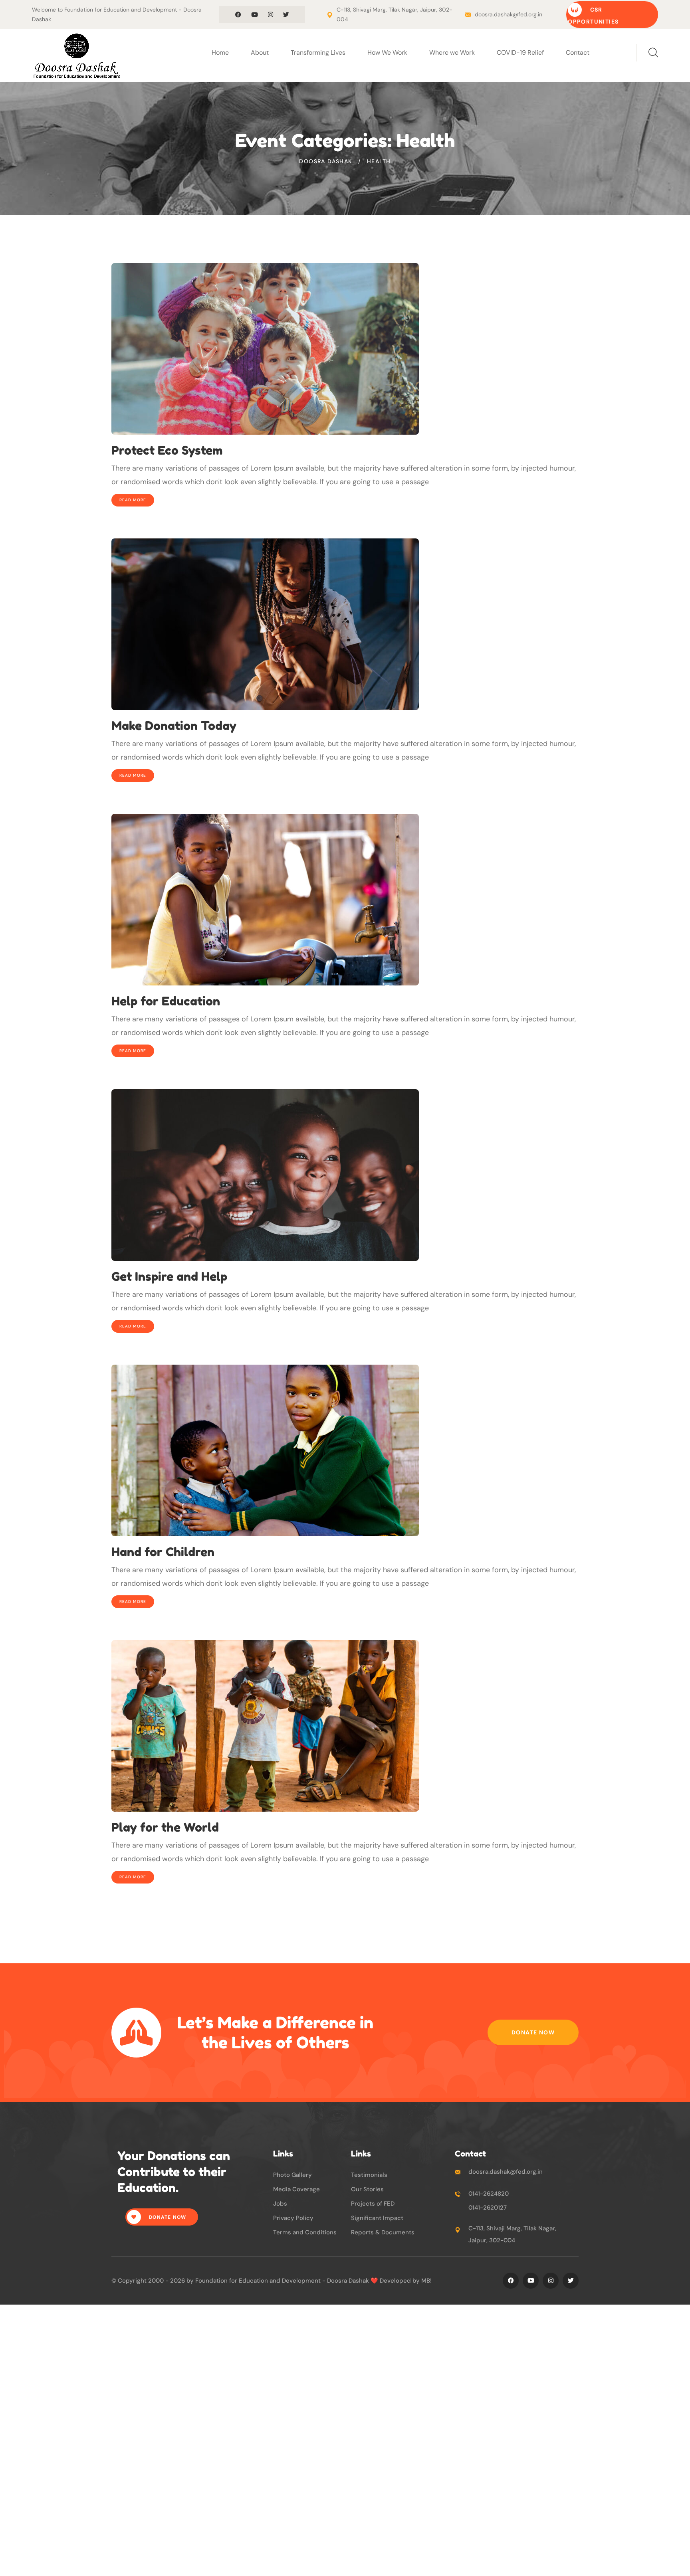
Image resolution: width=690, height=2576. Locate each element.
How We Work (387, 52)
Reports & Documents (383, 2232)
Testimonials (369, 2175)
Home (220, 52)
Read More (133, 500)
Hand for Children (163, 1552)
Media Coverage (296, 2189)
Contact (578, 52)
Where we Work (452, 52)
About (260, 52)
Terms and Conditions (305, 2232)
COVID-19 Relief (520, 52)
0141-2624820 (489, 2194)
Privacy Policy (293, 2218)
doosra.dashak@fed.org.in (509, 14)
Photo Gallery (292, 2175)
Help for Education (166, 1001)
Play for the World (165, 1827)
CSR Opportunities (593, 16)
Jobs (280, 2204)
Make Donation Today (174, 726)
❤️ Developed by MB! (401, 2281)
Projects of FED (373, 2204)
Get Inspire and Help (169, 1276)
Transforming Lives (318, 52)
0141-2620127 (488, 2208)
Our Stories (367, 2189)
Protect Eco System (167, 450)
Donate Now (533, 2032)
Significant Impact (377, 2218)
